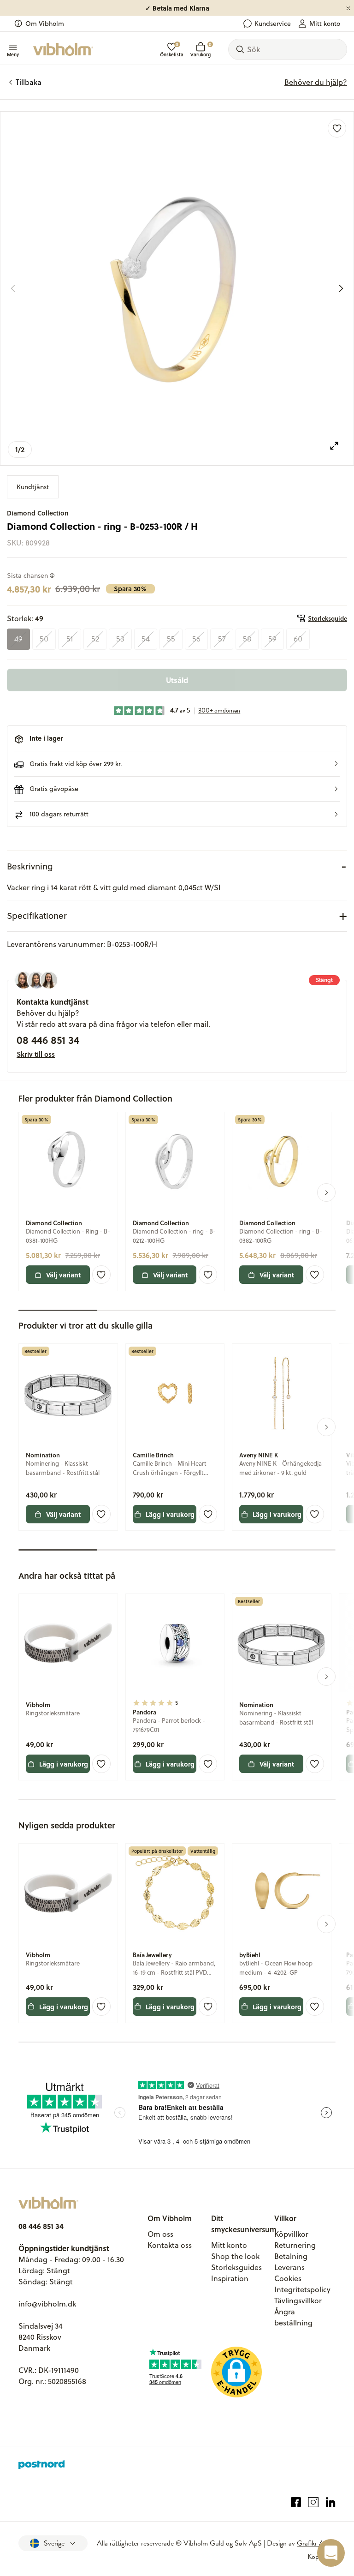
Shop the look (235, 2256)
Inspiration (230, 2278)
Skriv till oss (36, 1054)
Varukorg (201, 50)
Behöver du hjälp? (316, 82)
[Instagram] (313, 2502)
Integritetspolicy (302, 2289)
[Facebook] (296, 2502)
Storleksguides (236, 2267)
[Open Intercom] (331, 2553)
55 (171, 639)
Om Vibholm (45, 24)
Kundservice (273, 24)
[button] (177, 764)
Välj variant (63, 1275)
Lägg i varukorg (170, 1514)
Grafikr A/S (314, 2543)
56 (196, 639)
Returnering (295, 2245)
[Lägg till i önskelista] (337, 128)
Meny (13, 54)
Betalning (291, 2256)
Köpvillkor (291, 2234)
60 (298, 639)
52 (95, 639)
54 (146, 639)
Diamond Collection (38, 513)
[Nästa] (341, 288)
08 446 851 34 (48, 1040)
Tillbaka (29, 82)
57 (222, 639)
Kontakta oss (170, 2245)
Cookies (288, 2278)
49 (18, 639)
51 (70, 639)
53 (120, 639)
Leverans (289, 2267)
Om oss (160, 2234)
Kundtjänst (33, 487)
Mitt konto (325, 24)
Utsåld (177, 680)
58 (247, 639)
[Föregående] (13, 288)
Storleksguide (327, 618)
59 (272, 639)
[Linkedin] (331, 2502)
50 (44, 639)
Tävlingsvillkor (298, 2300)
